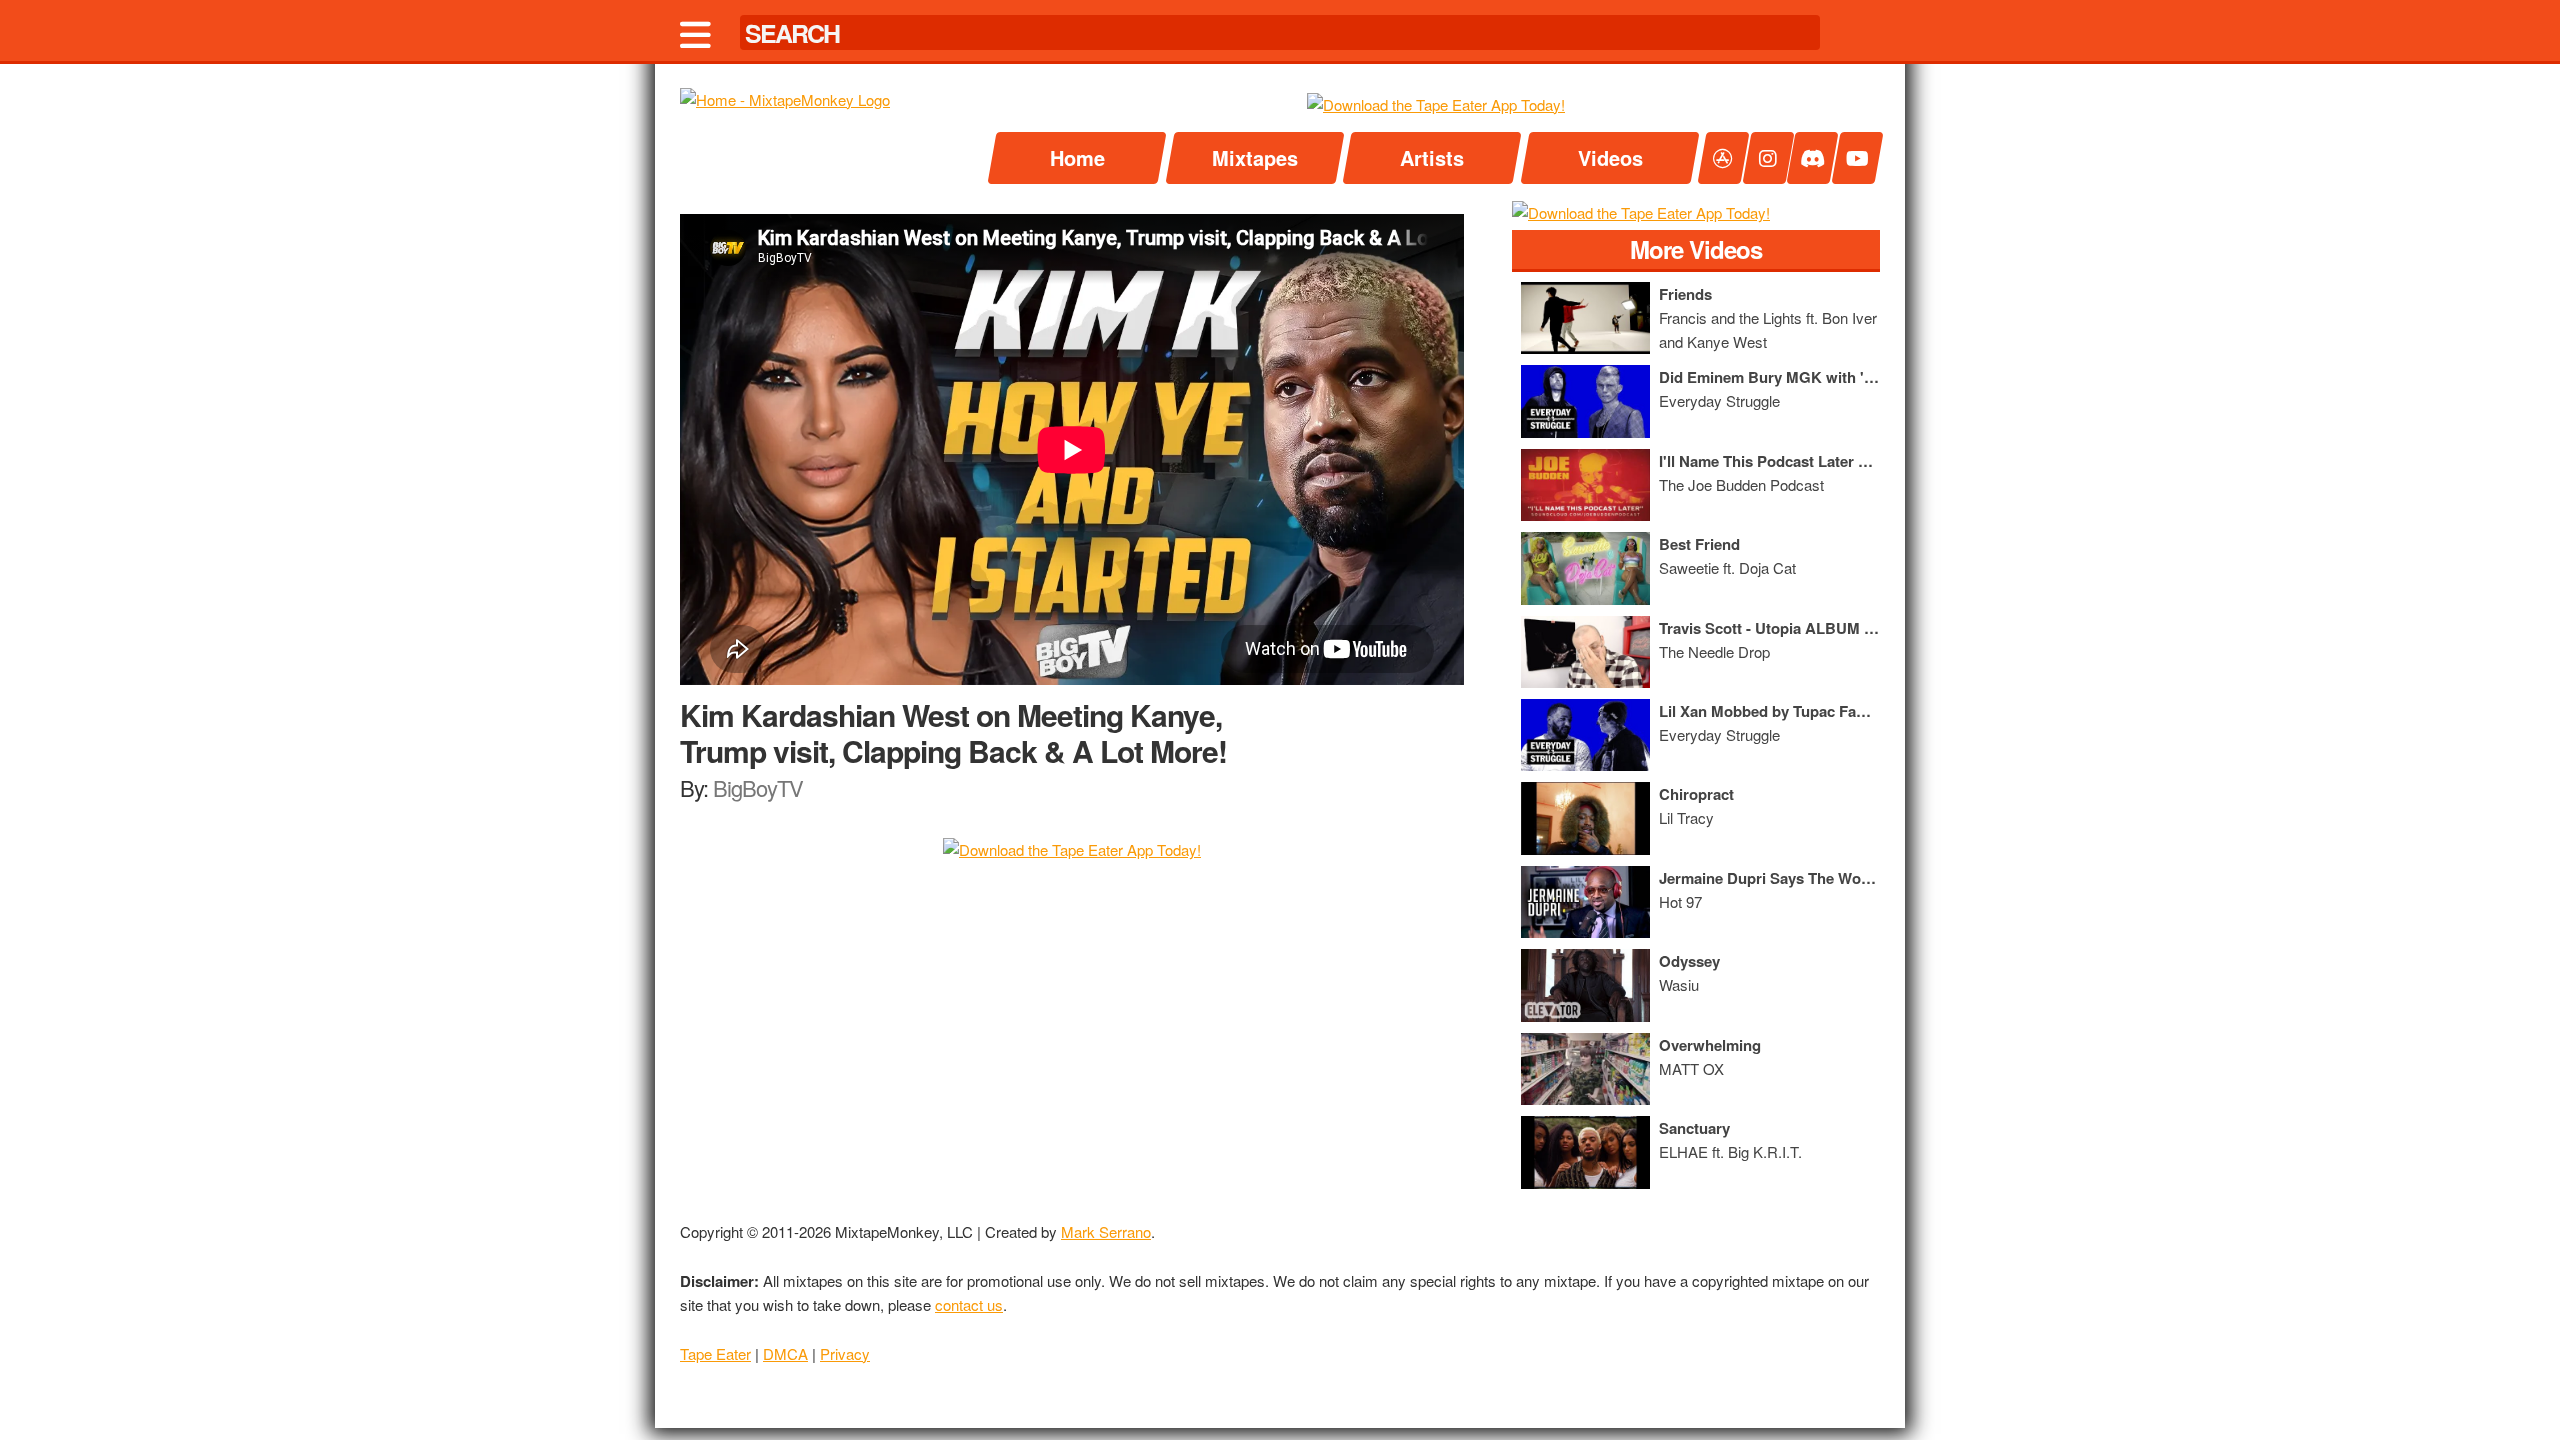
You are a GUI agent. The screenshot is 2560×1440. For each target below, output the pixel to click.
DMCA (785, 1353)
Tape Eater (715, 1353)
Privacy (845, 1353)
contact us (969, 1304)
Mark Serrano (1106, 1231)
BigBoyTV (758, 787)
